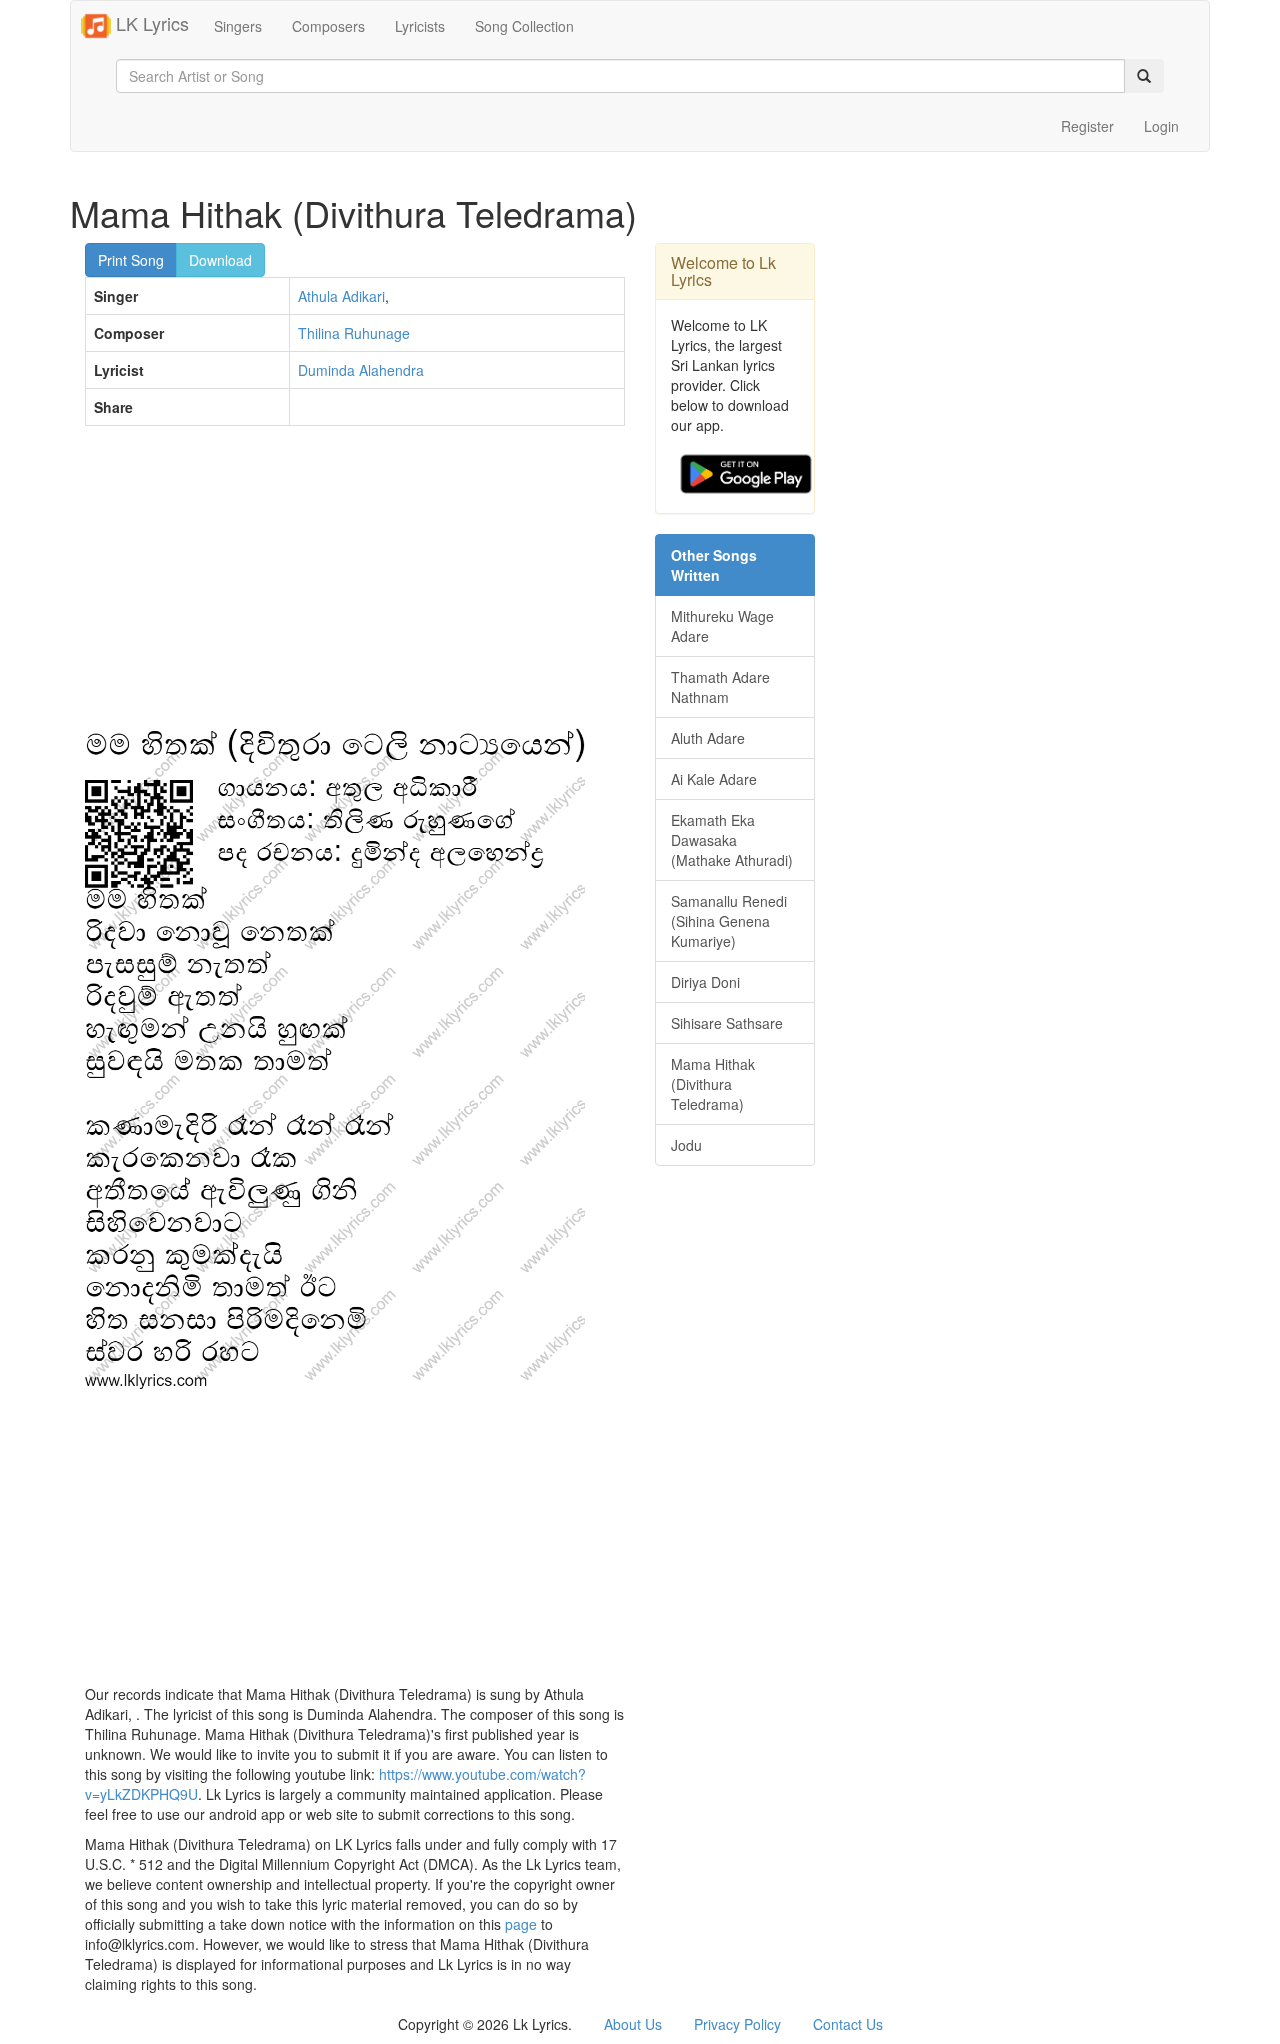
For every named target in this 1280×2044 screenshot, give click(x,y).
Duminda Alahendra (361, 370)
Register (1087, 126)
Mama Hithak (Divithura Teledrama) (713, 1084)
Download (220, 260)
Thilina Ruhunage (354, 333)
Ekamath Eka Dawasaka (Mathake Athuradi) (732, 840)
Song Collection (524, 26)
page (521, 1924)
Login (1161, 126)
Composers (328, 26)
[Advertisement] (355, 586)
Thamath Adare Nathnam (720, 687)
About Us (633, 2024)
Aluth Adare (708, 738)
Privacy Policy (737, 2024)
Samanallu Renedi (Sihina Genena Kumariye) (729, 921)
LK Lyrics (150, 23)
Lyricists (420, 26)
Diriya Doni (705, 982)
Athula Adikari (341, 296)
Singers (238, 26)
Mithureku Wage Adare (722, 626)
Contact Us (848, 2024)
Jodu (686, 1145)
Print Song (131, 260)
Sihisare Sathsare (727, 1023)
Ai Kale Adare (714, 779)
